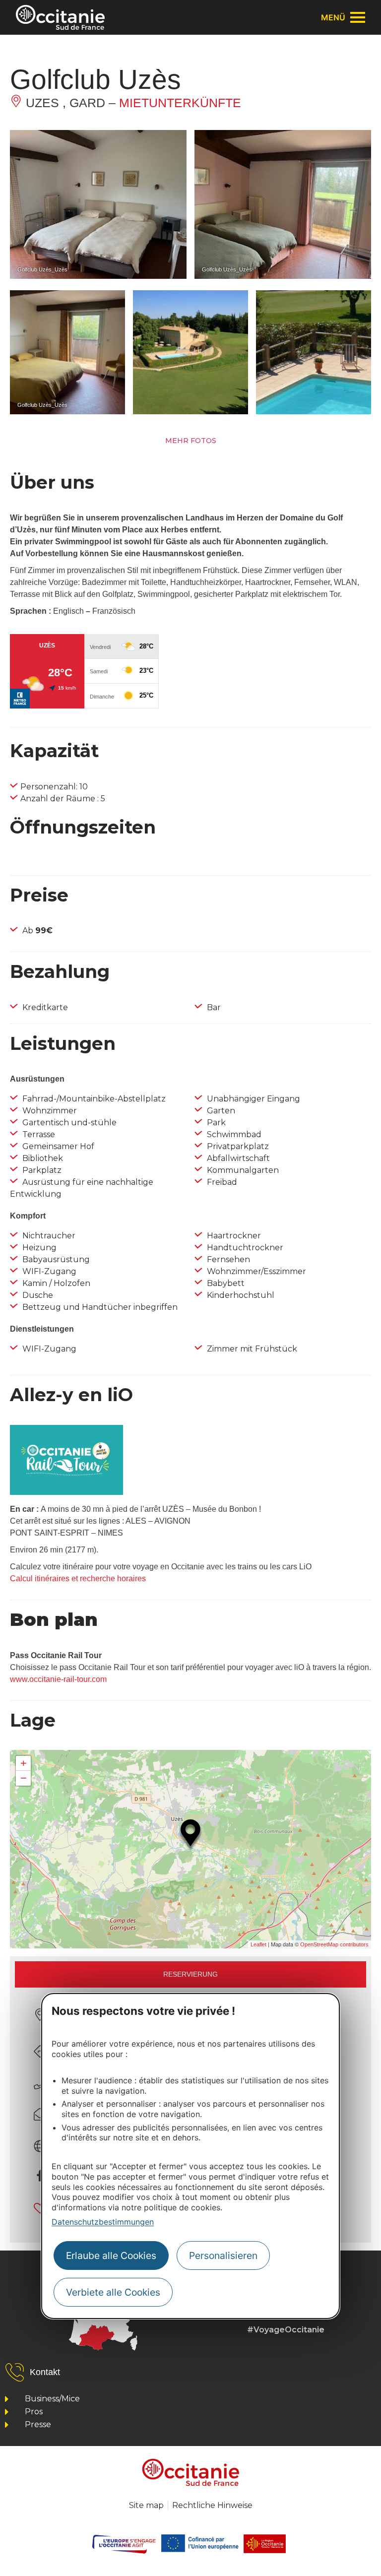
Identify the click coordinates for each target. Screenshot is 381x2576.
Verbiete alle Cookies (113, 2292)
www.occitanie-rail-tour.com (58, 1679)
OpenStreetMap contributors (334, 1944)
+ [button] (24, 1763)
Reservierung (190, 1974)
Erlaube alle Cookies (111, 2255)
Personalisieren (223, 2255)
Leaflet (258, 1944)
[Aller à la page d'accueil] (60, 17)
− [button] (24, 1778)
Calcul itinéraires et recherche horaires (78, 1578)
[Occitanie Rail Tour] (66, 1492)
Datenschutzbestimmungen (103, 2222)
